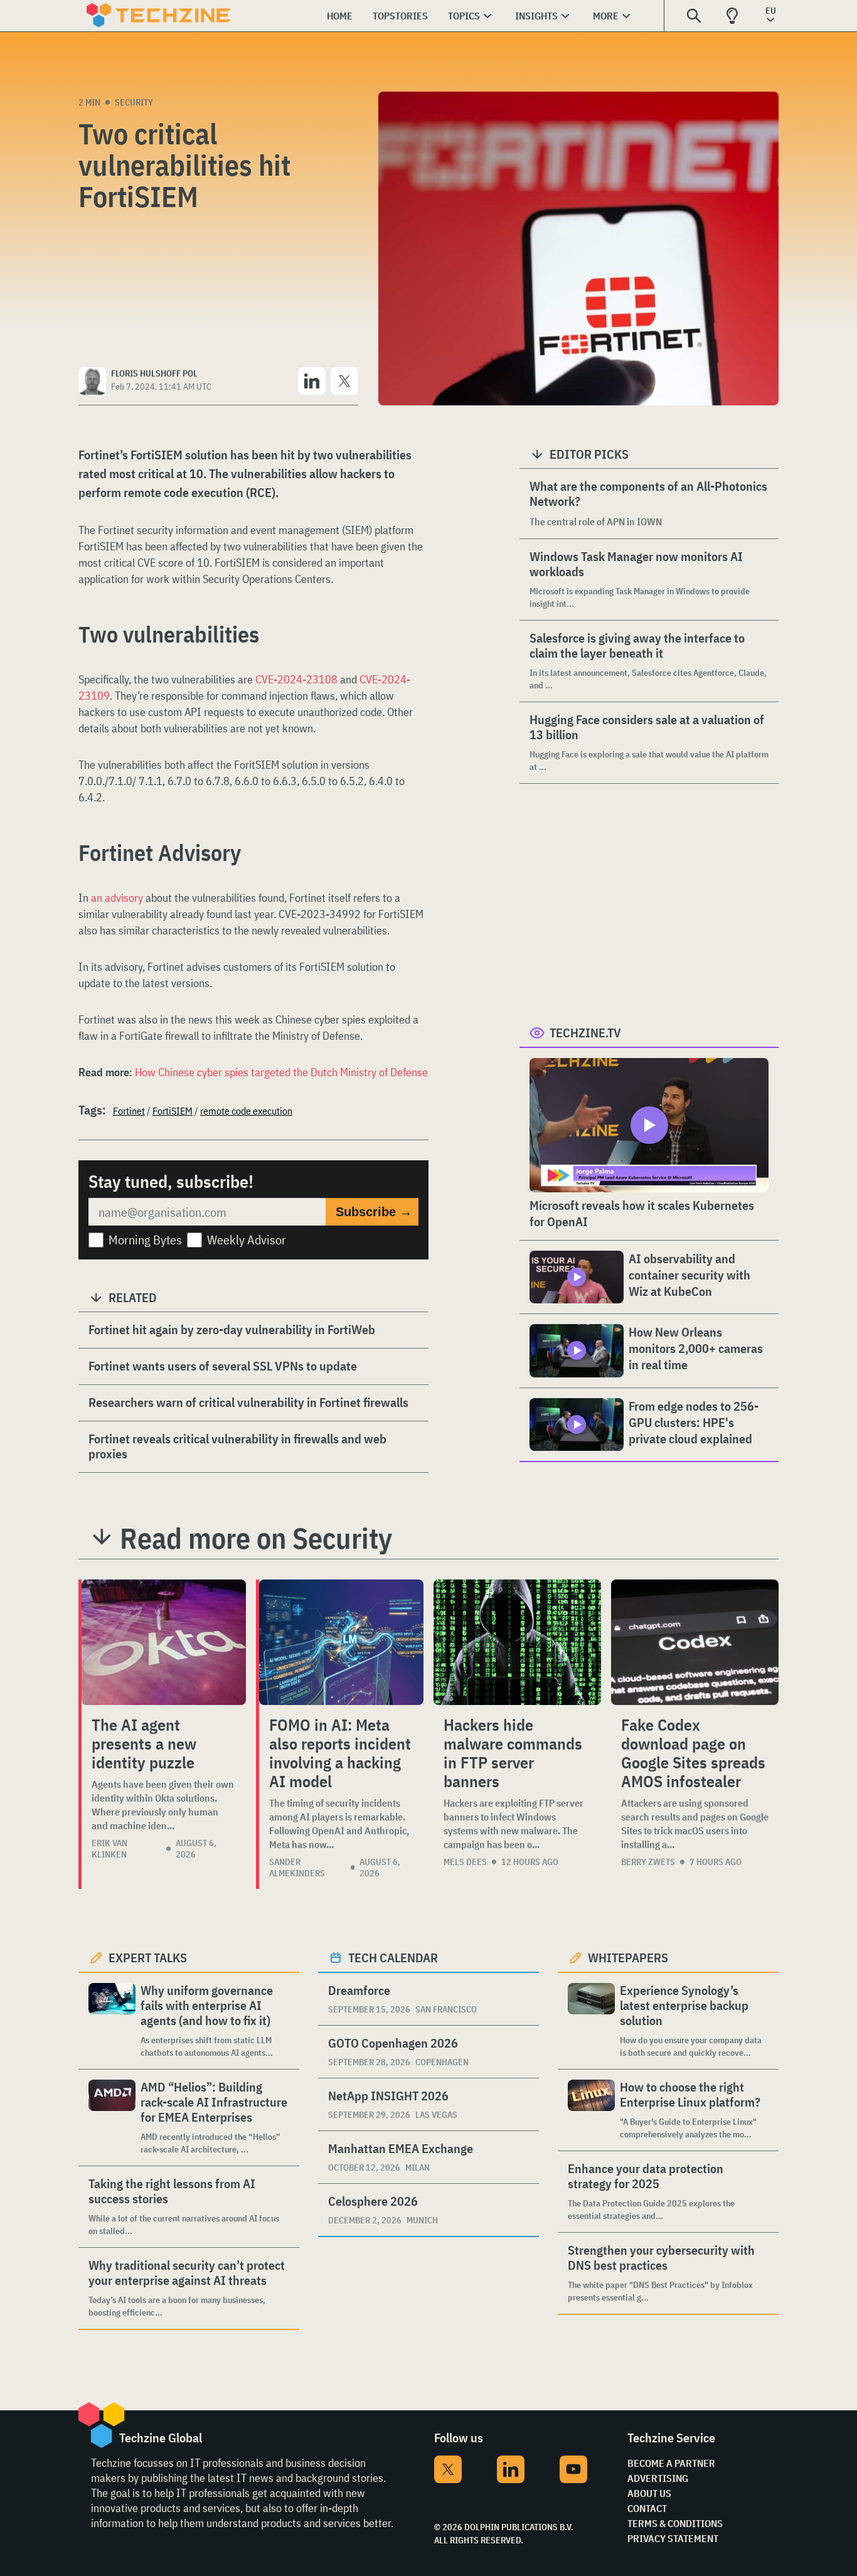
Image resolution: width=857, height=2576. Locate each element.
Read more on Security (256, 1538)
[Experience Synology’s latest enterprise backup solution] (591, 2021)
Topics (464, 16)
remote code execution (246, 1111)
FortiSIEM (173, 1111)
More (606, 16)
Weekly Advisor (247, 1240)
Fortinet (129, 1111)
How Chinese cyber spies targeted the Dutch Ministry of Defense (281, 1072)
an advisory (117, 898)
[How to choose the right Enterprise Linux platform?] (591, 2110)
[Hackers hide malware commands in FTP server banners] (517, 1642)
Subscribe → (374, 1212)
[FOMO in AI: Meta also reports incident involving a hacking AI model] (341, 1642)
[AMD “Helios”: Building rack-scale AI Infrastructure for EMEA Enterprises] (112, 2118)
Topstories (400, 16)
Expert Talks (148, 1958)
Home (340, 16)
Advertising (658, 2478)
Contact (647, 2508)
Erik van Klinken (109, 1849)
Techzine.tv (585, 1033)
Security (134, 102)
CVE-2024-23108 (296, 679)
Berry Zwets (648, 1862)
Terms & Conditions (675, 2523)
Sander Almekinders (297, 1868)
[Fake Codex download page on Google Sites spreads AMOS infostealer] (695, 1642)
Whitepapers (628, 1958)
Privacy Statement (673, 2538)
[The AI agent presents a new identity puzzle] (164, 1642)
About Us (649, 2493)
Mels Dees (465, 1862)
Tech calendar (393, 1958)
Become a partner (671, 2463)
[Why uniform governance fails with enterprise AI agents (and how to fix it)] (112, 2021)
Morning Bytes (145, 1240)
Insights (536, 16)
